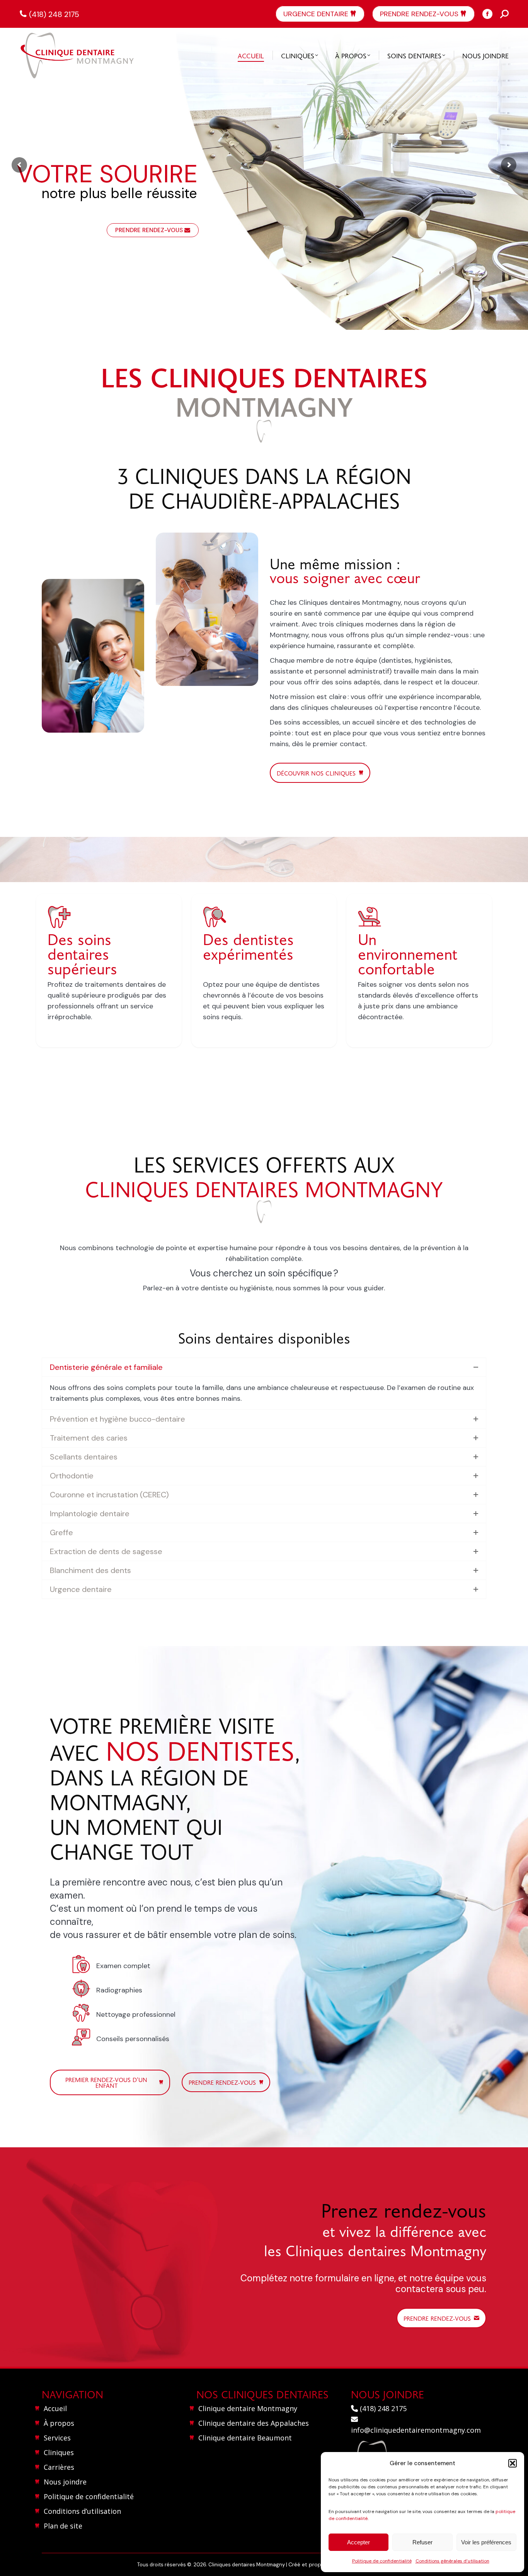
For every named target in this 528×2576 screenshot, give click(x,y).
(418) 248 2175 (54, 14)
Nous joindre (65, 2482)
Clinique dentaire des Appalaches (254, 2423)
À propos (59, 2423)
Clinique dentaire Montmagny (248, 2408)
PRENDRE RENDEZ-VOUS (150, 230)
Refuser (422, 2542)
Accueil (55, 2408)
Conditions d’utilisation (82, 2511)
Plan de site (63, 2526)
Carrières (59, 2467)
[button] (513, 2463)
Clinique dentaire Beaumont (245, 2438)
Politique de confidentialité (382, 2561)
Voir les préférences (486, 2542)
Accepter (359, 2542)
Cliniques (59, 2452)
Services (57, 2438)
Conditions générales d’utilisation (452, 2561)
